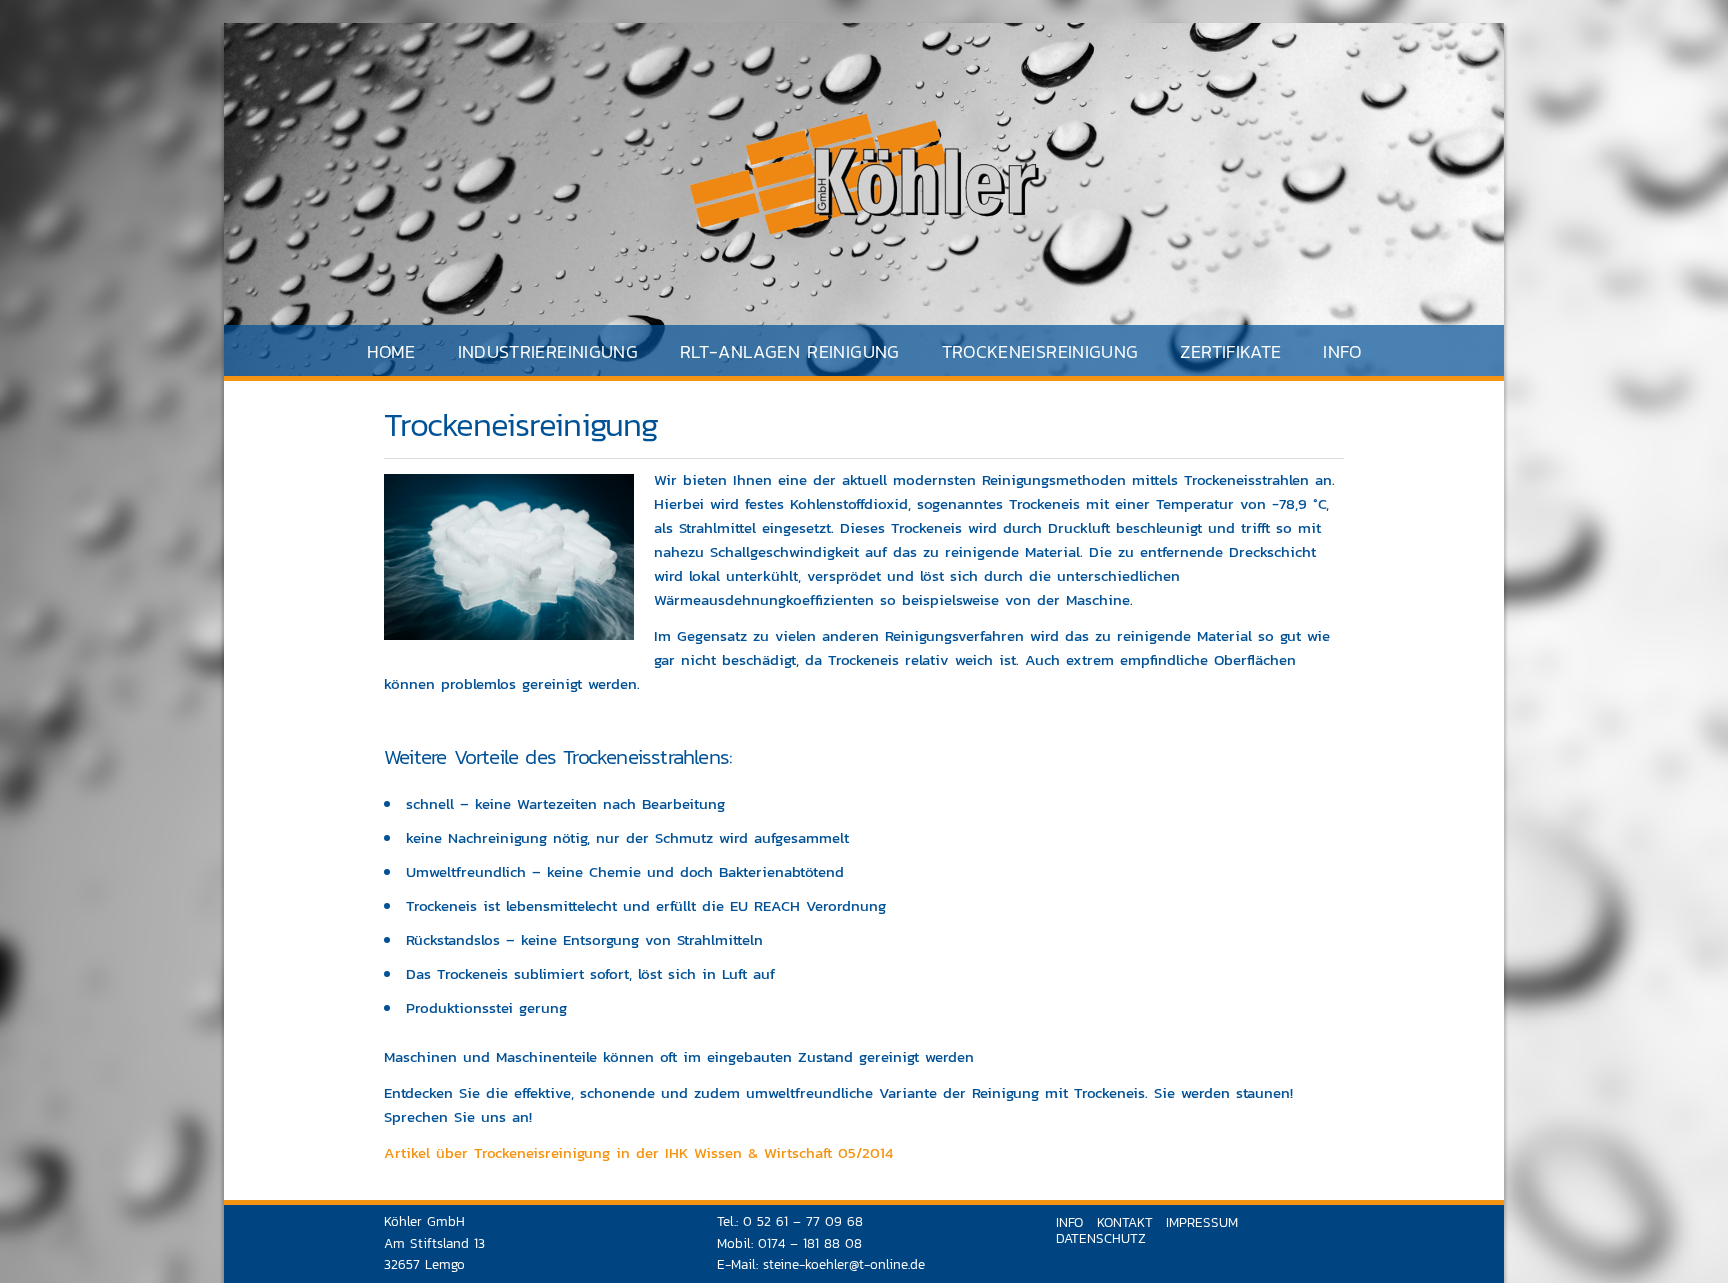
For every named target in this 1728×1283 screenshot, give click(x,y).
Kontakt (1125, 1222)
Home (391, 351)
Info (1341, 351)
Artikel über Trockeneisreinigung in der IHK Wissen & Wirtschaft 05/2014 (638, 1152)
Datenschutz (1101, 1238)
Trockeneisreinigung (1040, 351)
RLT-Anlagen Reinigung (790, 351)
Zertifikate (1230, 351)
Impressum (1202, 1222)
